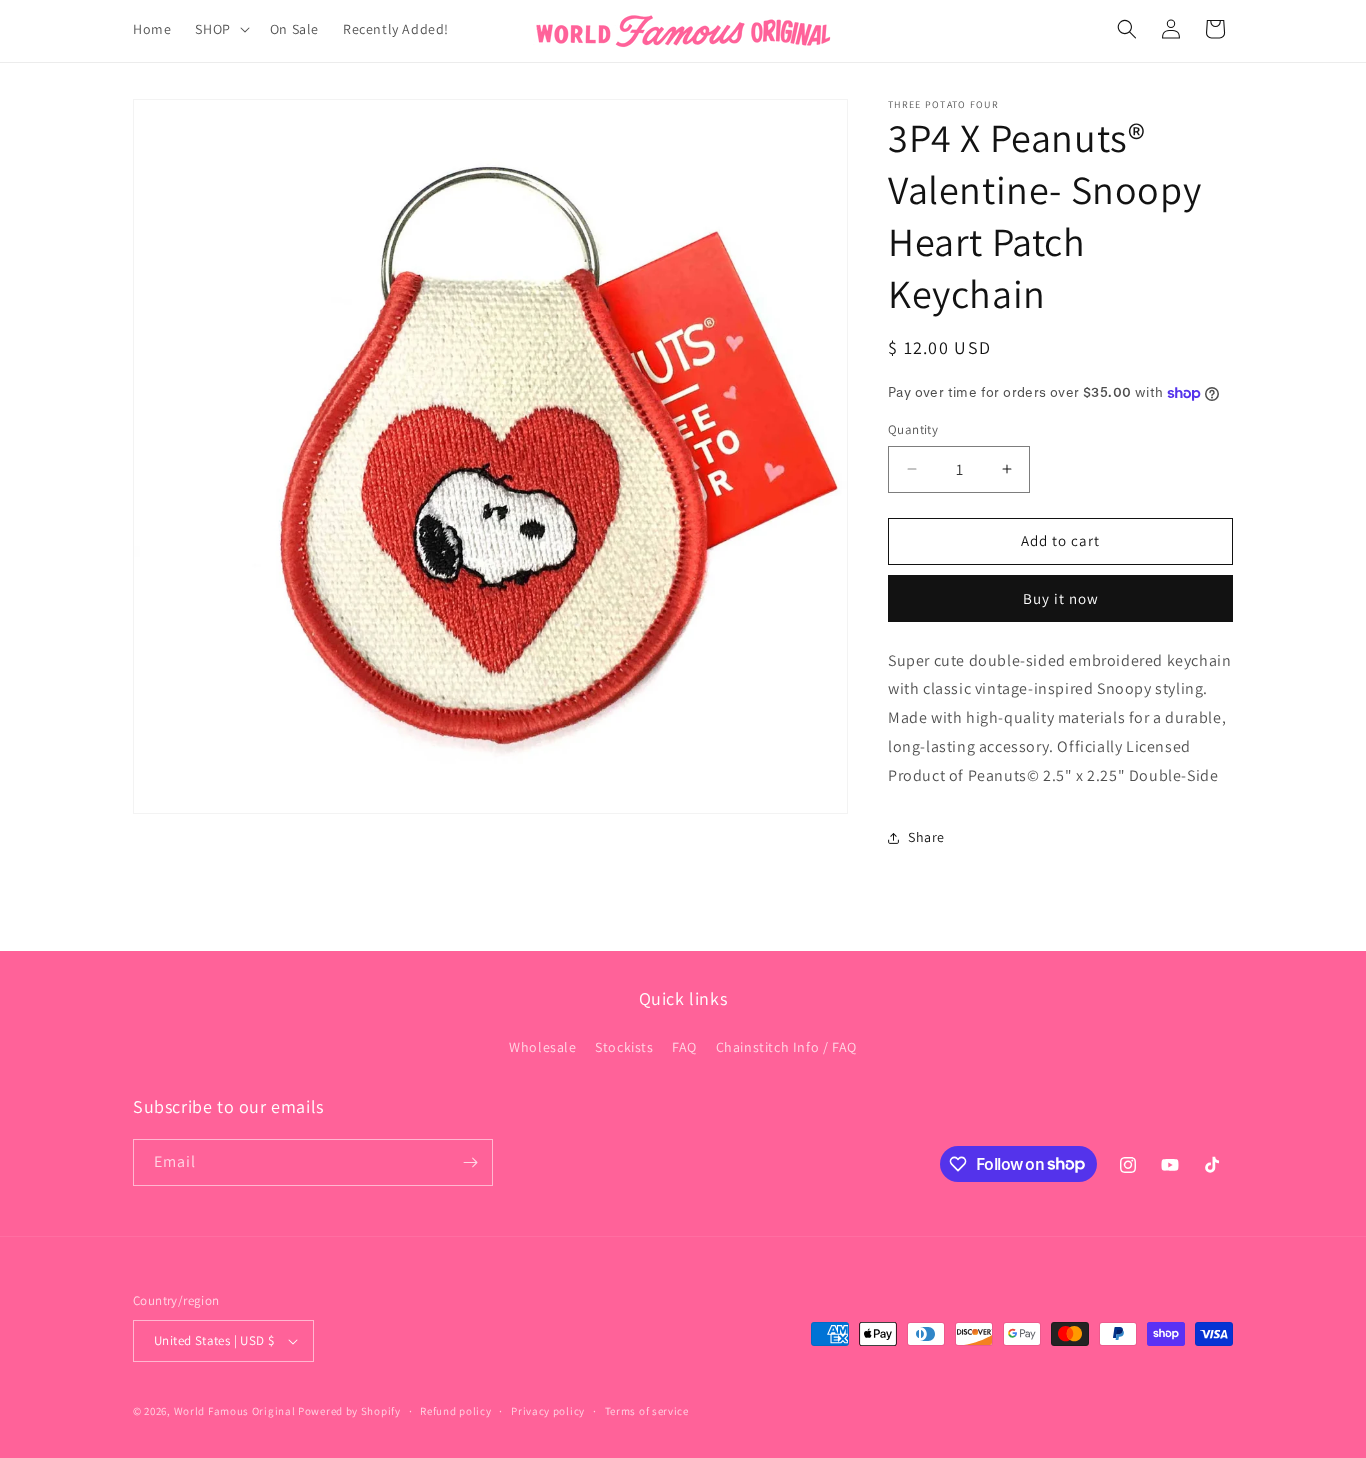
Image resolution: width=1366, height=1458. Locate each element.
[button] (220, 29)
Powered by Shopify (349, 1411)
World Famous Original (235, 1411)
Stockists (624, 1047)
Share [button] (926, 837)
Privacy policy (548, 1411)
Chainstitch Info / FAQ (786, 1047)
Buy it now (1061, 598)
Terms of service (647, 1411)
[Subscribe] (470, 1162)
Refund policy (455, 1411)
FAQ (684, 1047)
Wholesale (542, 1047)
